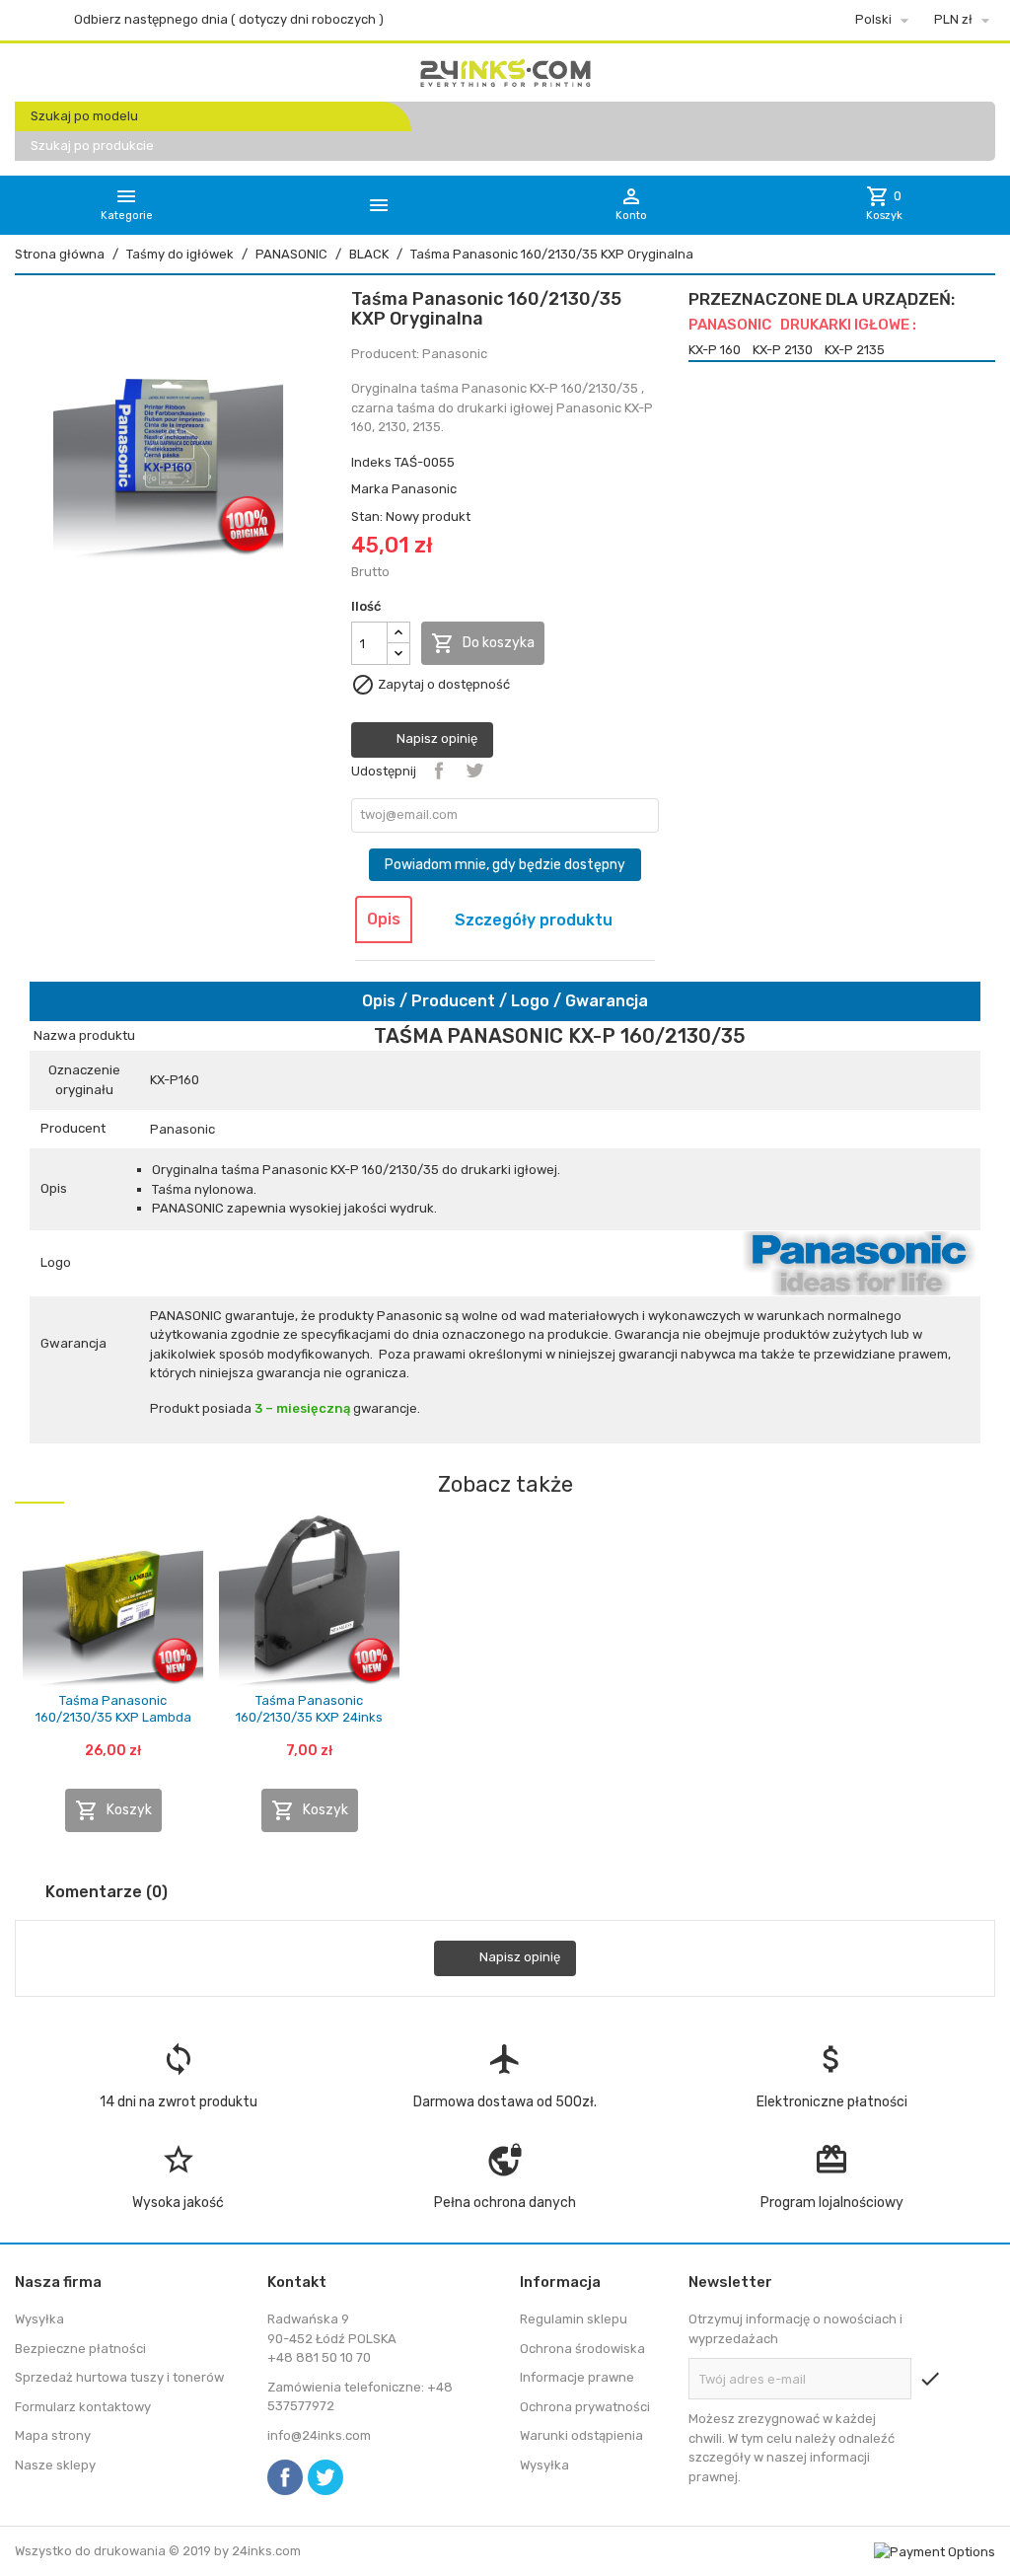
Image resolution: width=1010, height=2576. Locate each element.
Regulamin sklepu (574, 2319)
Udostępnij (439, 771)
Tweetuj (474, 771)
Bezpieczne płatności (80, 2349)
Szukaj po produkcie (92, 146)
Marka (370, 489)
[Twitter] (325, 2477)
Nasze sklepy (55, 2465)
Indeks (371, 462)
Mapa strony (53, 2435)
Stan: (367, 516)
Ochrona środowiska (582, 2349)
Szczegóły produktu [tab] (534, 920)
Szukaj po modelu (84, 116)
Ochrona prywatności (585, 2407)
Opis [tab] (384, 919)
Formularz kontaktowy (83, 2407)
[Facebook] (285, 2477)
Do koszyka (483, 643)
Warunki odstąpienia (581, 2435)
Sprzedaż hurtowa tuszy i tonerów (119, 2377)
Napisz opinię (435, 739)
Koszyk (113, 1810)
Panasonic (424, 489)
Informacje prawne (577, 2377)
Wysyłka (39, 2319)
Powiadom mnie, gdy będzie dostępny (505, 865)
